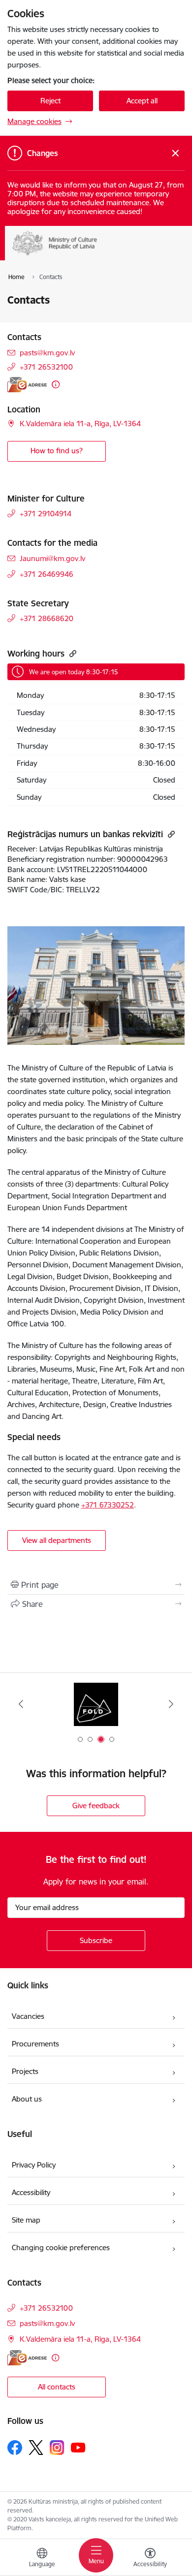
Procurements (35, 2044)
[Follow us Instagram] (57, 2447)
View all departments (57, 1540)
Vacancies (28, 2016)
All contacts (57, 2387)
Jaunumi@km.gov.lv (52, 558)
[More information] (56, 384)
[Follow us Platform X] (36, 2448)
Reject (50, 101)
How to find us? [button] (57, 451)
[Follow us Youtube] (78, 2447)
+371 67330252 (108, 1505)
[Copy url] (72, 653)
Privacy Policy (34, 2165)
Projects (25, 2071)
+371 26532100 (46, 367)
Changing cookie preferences (61, 2247)
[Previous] (21, 1704)
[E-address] (27, 385)
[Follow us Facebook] (15, 2448)
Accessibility (32, 2192)
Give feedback (96, 1806)
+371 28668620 (47, 618)
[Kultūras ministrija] (97, 255)
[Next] (171, 1704)
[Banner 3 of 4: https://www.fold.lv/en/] (96, 1704)
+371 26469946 (47, 574)
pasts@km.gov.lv (47, 353)
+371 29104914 (46, 514)
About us (27, 2099)
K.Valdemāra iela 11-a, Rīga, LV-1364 (80, 424)
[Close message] (176, 153)
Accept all (142, 101)
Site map (26, 2220)
